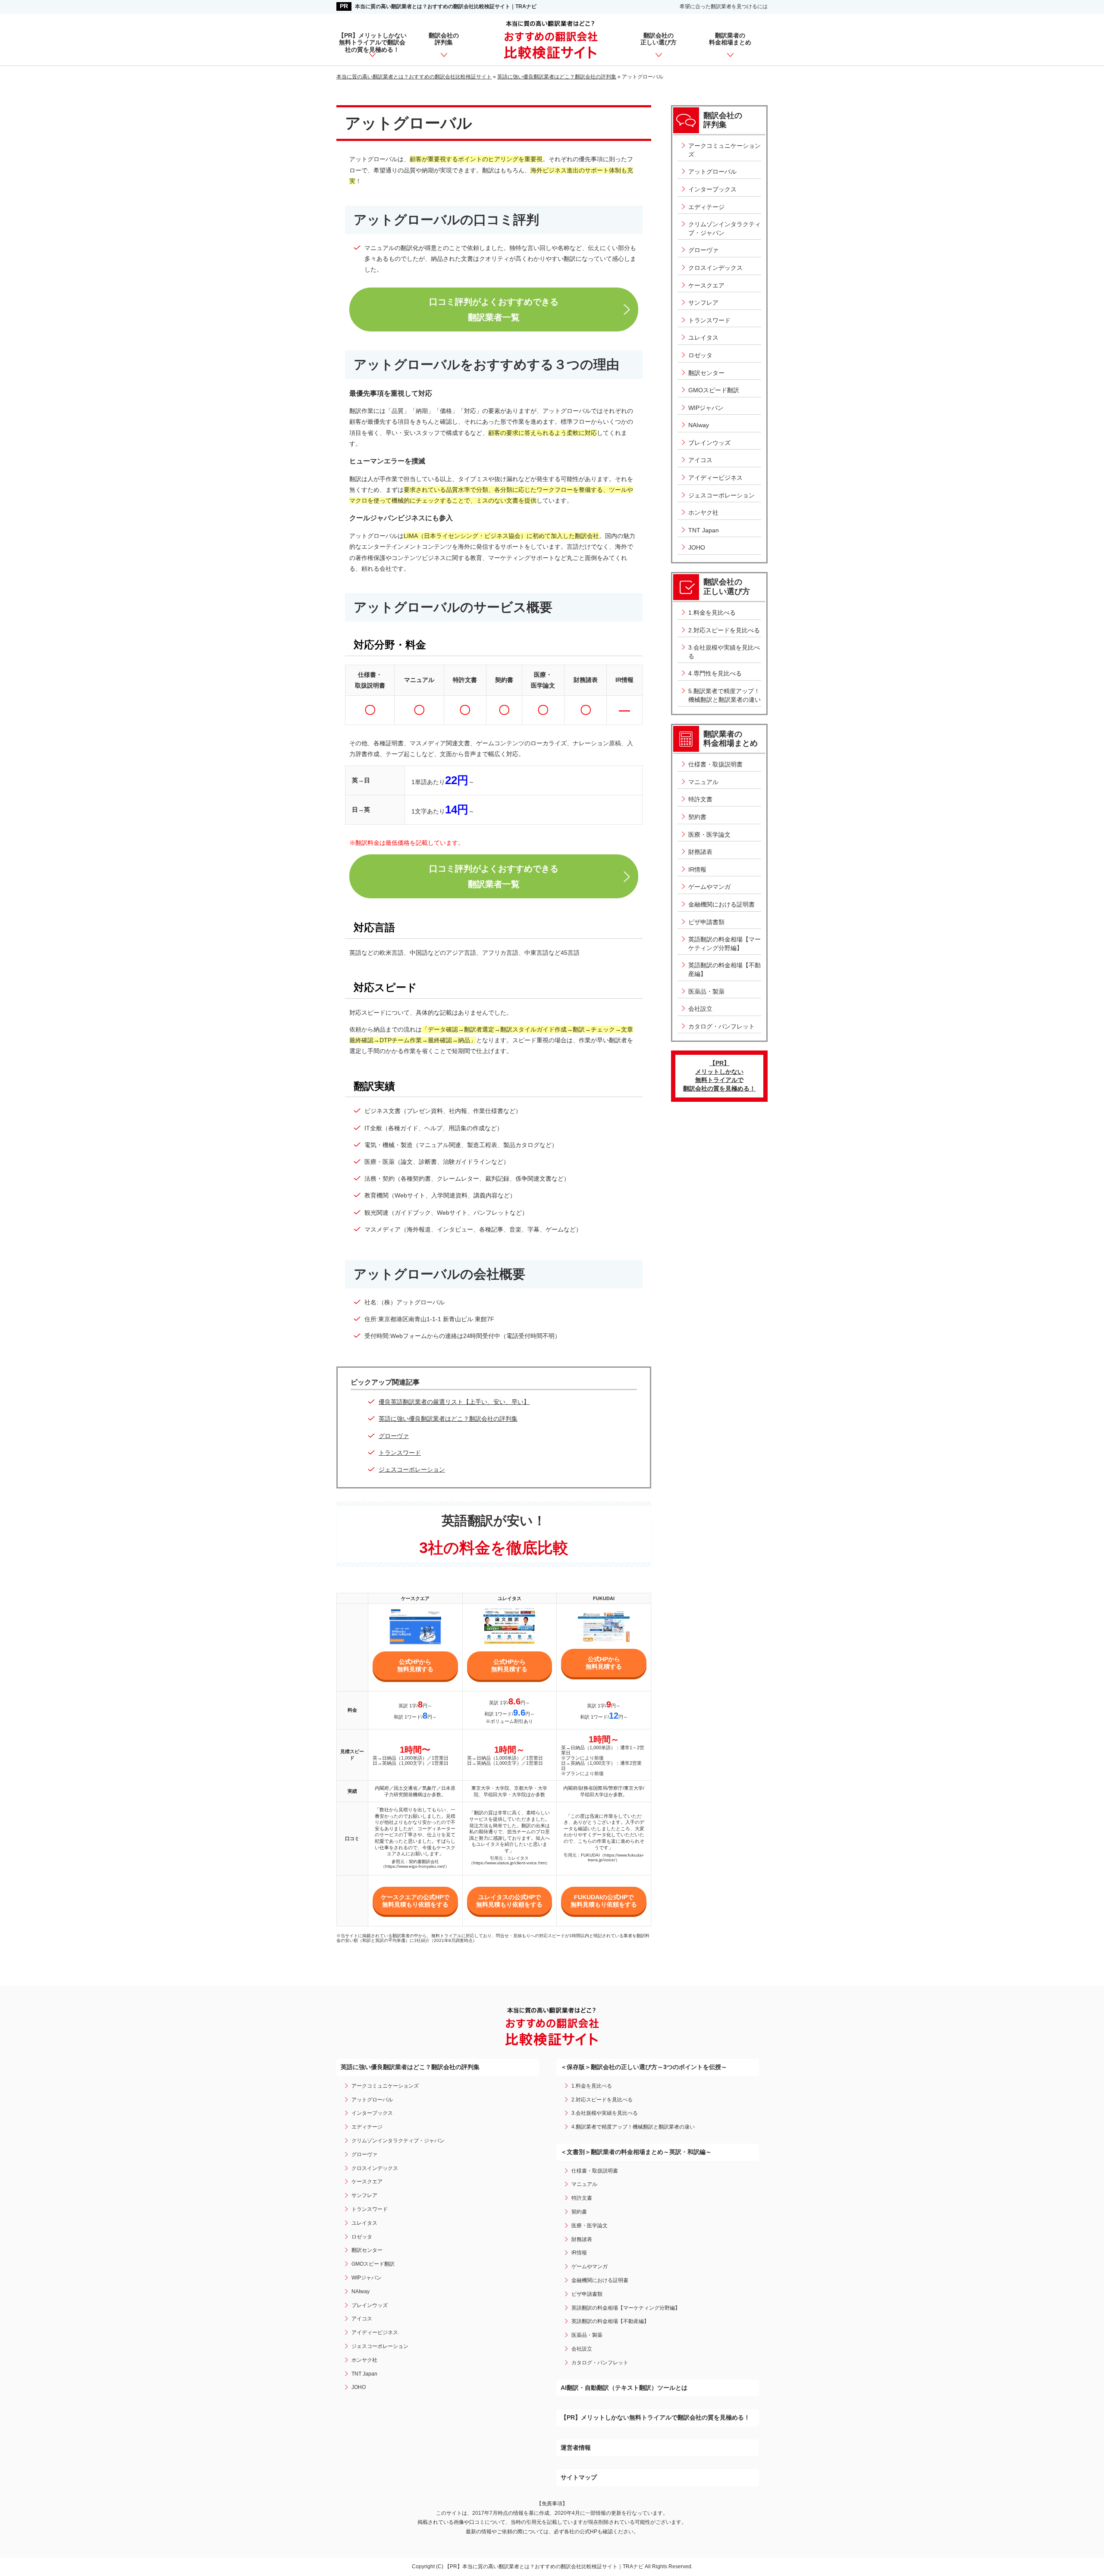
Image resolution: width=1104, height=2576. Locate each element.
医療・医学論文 (709, 835)
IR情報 (697, 869)
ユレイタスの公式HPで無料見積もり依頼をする (509, 1901)
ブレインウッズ (709, 443)
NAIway (699, 425)
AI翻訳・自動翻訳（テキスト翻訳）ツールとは (624, 2388)
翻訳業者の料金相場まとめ (730, 39)
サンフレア (703, 303)
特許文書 (700, 799)
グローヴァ (394, 1436)
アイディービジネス (715, 478)
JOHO (697, 547)
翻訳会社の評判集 (444, 39)
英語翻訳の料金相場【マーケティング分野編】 (724, 944)
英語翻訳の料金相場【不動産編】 (724, 969)
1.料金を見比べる (712, 613)
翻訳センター (706, 373)
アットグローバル (712, 172)
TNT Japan (704, 530)
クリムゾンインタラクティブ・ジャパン (724, 228)
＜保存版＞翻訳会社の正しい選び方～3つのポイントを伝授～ (644, 2067)
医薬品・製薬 (706, 991)
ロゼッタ (700, 355)
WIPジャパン (706, 408)
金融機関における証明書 (721, 904)
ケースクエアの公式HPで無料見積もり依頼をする (415, 1901)
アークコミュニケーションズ (724, 150)
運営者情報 (576, 2448)
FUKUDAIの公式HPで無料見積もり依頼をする (604, 1901)
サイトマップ (579, 2477)
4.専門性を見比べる (715, 673)
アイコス (700, 460)
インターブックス (712, 189)
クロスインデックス (715, 268)
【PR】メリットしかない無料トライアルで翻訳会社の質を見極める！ (372, 43)
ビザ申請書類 (706, 922)
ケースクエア (706, 285)
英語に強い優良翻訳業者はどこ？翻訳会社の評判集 (448, 1419)
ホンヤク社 (703, 513)
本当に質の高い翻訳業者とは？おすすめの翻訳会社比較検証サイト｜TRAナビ (446, 6)
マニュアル (703, 782)
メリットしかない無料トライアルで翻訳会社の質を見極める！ (719, 1076)
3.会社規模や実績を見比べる (724, 652)
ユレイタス (703, 338)
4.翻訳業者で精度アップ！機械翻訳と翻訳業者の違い (633, 2127)
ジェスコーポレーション (412, 1469)
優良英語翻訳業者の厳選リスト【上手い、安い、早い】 (454, 1402)
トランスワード (400, 1453)
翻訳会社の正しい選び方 (659, 39)
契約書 (697, 817)
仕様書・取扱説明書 (715, 764)
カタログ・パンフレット (721, 1026)
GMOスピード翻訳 (714, 390)
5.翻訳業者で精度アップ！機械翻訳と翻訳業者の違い (724, 695)
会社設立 (700, 1009)
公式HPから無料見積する (415, 1665)
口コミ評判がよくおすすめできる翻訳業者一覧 (494, 309)
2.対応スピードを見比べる (724, 630)
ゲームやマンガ (709, 887)
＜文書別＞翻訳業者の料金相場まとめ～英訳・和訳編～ (636, 2152)
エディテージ (706, 207)
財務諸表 (700, 852)
